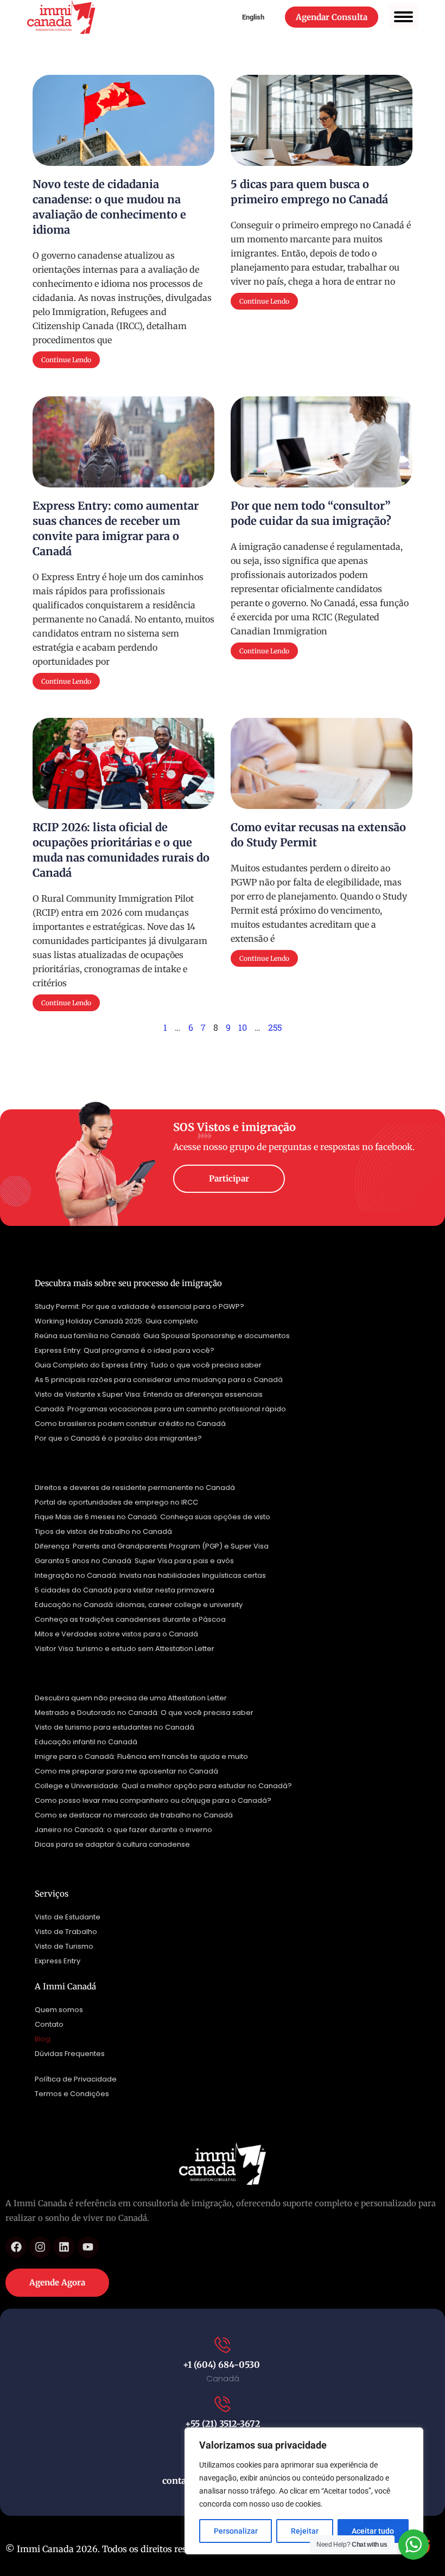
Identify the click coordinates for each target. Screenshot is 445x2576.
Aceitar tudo (373, 2531)
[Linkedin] (64, 2247)
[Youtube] (88, 2247)
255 (275, 1027)
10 (243, 1027)
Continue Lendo (66, 360)
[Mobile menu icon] (403, 17)
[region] (304, 2491)
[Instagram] (40, 2247)
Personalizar (236, 2531)
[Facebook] (16, 2247)
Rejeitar (305, 2531)
